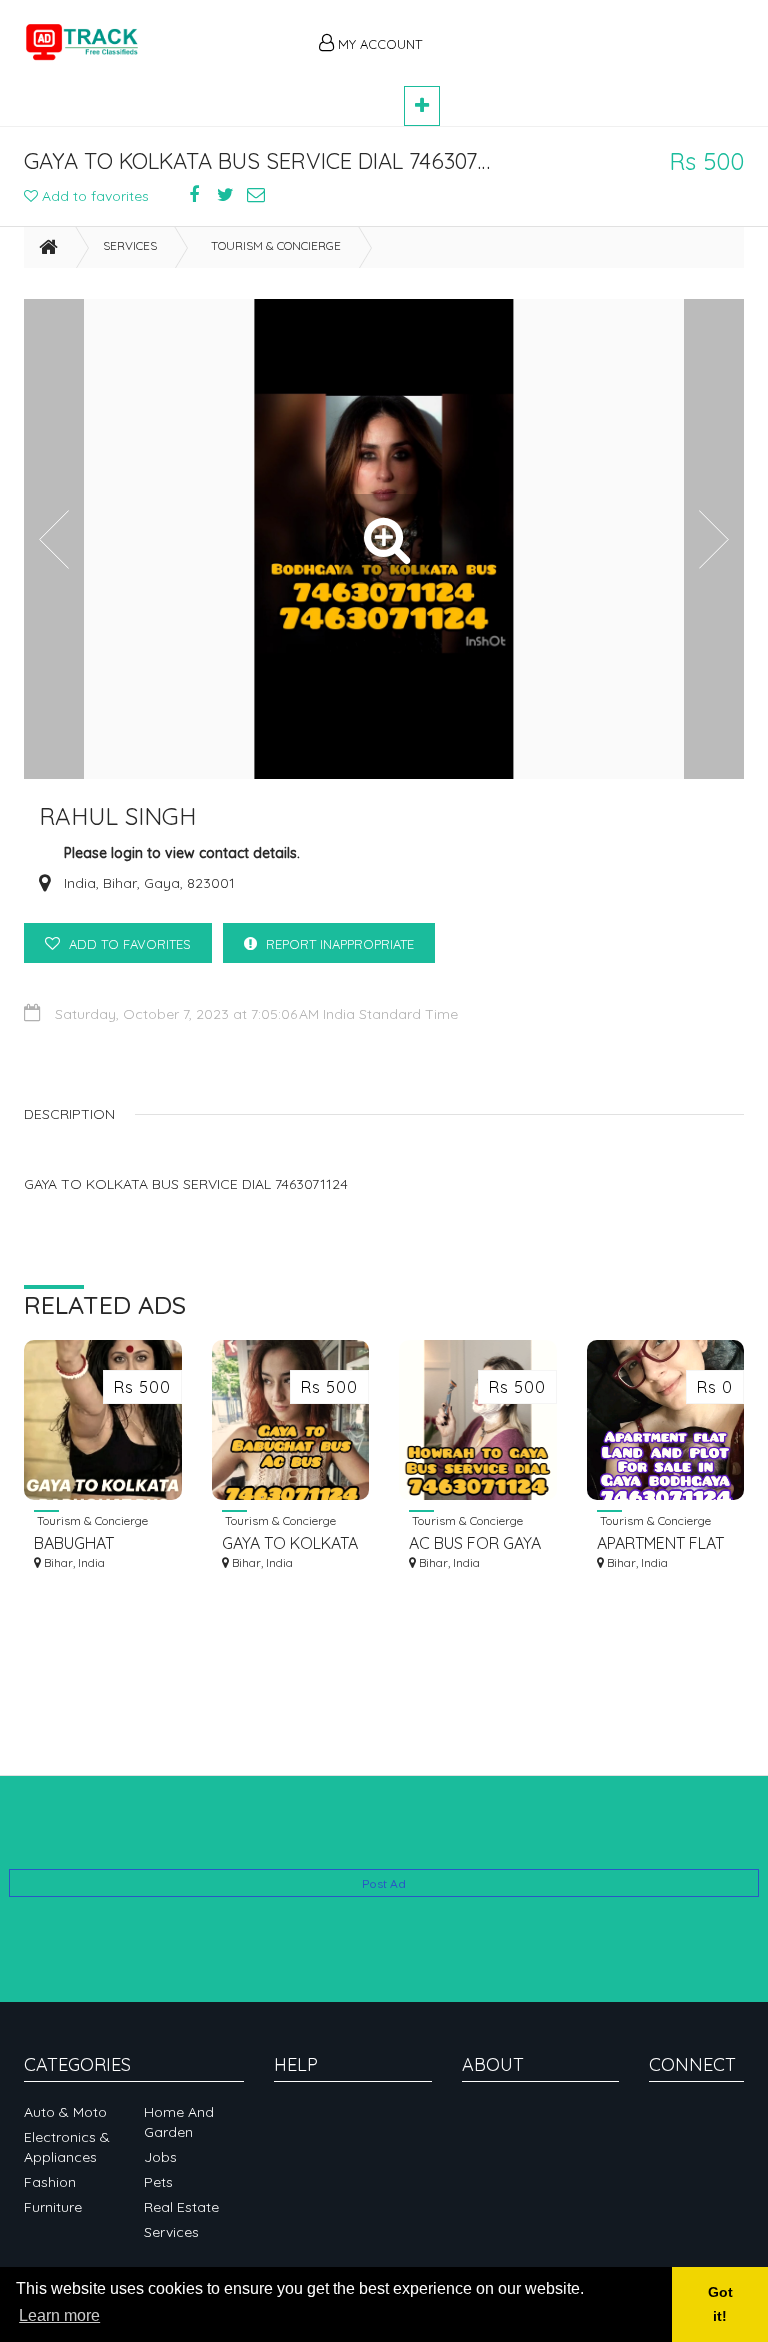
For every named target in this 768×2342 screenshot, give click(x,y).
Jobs (160, 2157)
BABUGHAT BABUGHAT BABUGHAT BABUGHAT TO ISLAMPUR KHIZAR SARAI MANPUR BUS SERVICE (98, 1543)
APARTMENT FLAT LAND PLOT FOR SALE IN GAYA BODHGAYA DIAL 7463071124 (660, 1543)
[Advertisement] (594, 32)
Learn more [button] (59, 2315)
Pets (158, 2182)
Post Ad (384, 1883)
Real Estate (181, 2207)
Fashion (50, 2182)
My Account (378, 44)
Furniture (53, 2207)
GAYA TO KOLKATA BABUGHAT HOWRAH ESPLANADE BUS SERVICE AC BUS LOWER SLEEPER (290, 1543)
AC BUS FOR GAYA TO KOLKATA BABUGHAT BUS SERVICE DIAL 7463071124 (475, 1543)
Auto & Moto (65, 2112)
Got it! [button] (720, 2304)
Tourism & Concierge (276, 245)
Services (130, 245)
